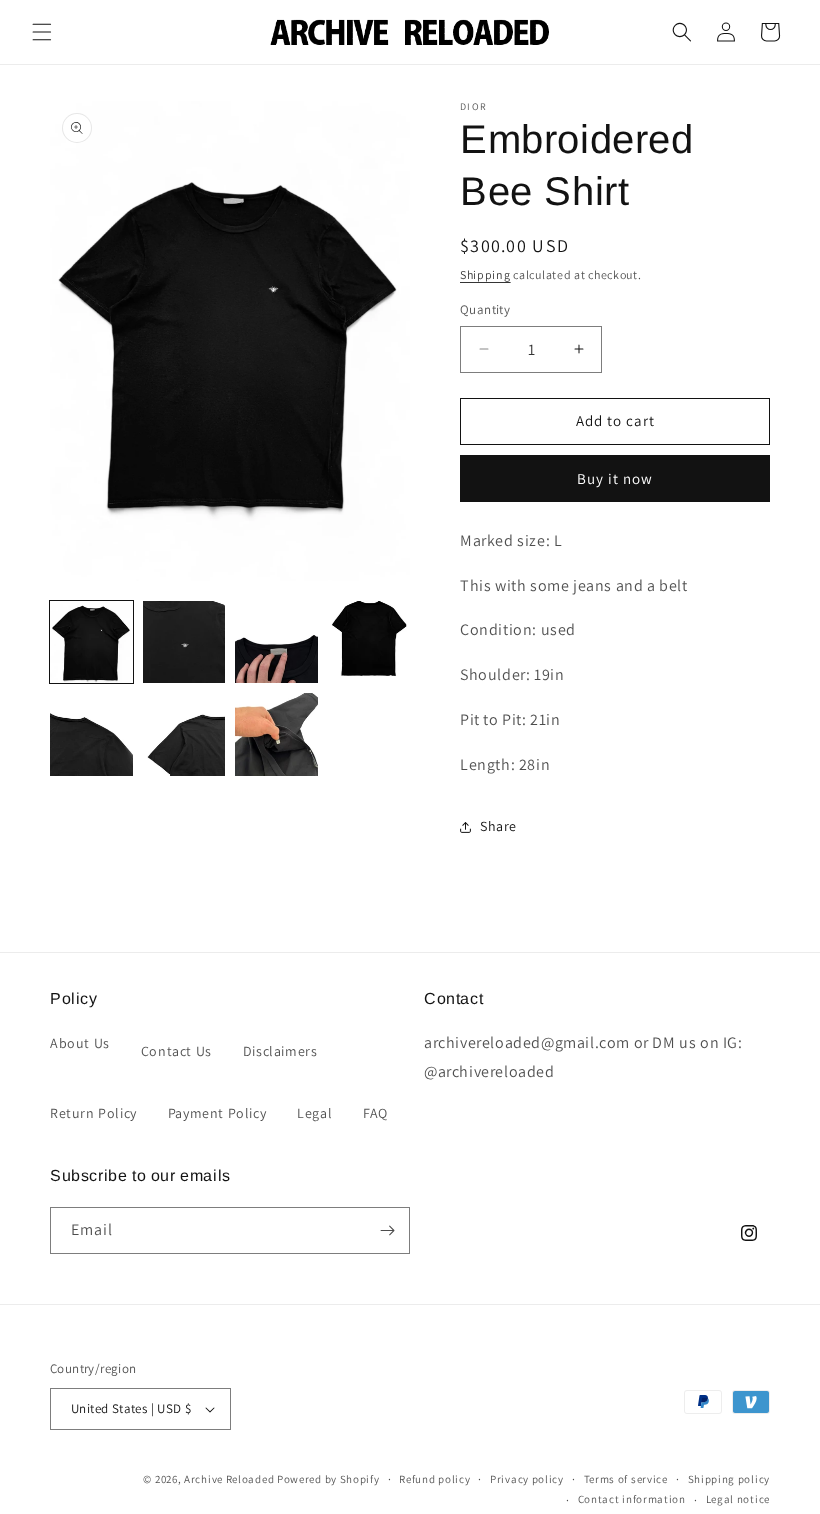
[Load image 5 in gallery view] (91, 734)
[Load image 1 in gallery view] (91, 642)
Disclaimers (280, 1051)
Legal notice (738, 1499)
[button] (42, 32)
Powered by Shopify (328, 1479)
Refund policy (434, 1479)
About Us (80, 1043)
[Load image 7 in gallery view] (276, 734)
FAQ (375, 1113)
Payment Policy (217, 1113)
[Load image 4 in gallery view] (369, 642)
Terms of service (626, 1479)
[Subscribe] (387, 1230)
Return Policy (93, 1113)
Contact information (632, 1499)
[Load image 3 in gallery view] (276, 642)
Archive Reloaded (229, 1479)
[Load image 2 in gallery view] (184, 642)
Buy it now (615, 478)
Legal (314, 1113)
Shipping (485, 274)
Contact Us (176, 1051)
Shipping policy (729, 1479)
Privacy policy (527, 1479)
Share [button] (498, 826)
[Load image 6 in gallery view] (184, 734)
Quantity (485, 309)
